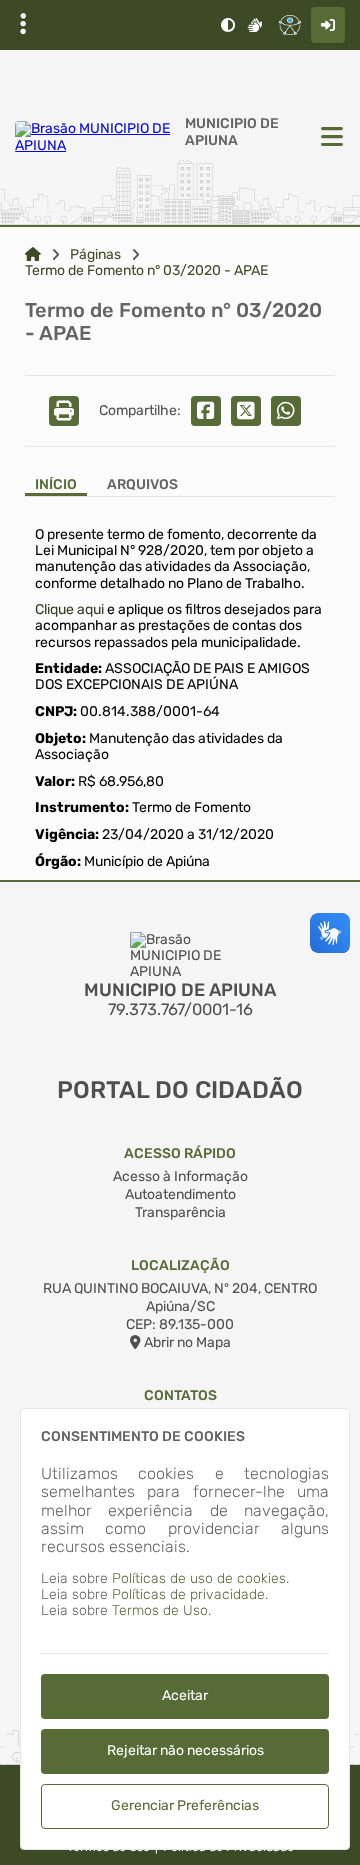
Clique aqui (69, 609)
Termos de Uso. (161, 1610)
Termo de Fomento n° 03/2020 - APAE (146, 271)
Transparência (180, 1212)
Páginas (95, 255)
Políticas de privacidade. (190, 1594)
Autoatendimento (180, 1194)
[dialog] (185, 1629)
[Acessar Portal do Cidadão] (95, 137)
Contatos (180, 1395)
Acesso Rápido (180, 1153)
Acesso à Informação (180, 1176)
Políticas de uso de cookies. (200, 1578)
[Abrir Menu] (330, 138)
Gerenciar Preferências (185, 1805)
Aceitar (185, 1695)
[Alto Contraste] (228, 25)
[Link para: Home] (33, 255)
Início (56, 485)
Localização (180, 1265)
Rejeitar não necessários (185, 1750)
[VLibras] (255, 25)
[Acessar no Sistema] (328, 25)
